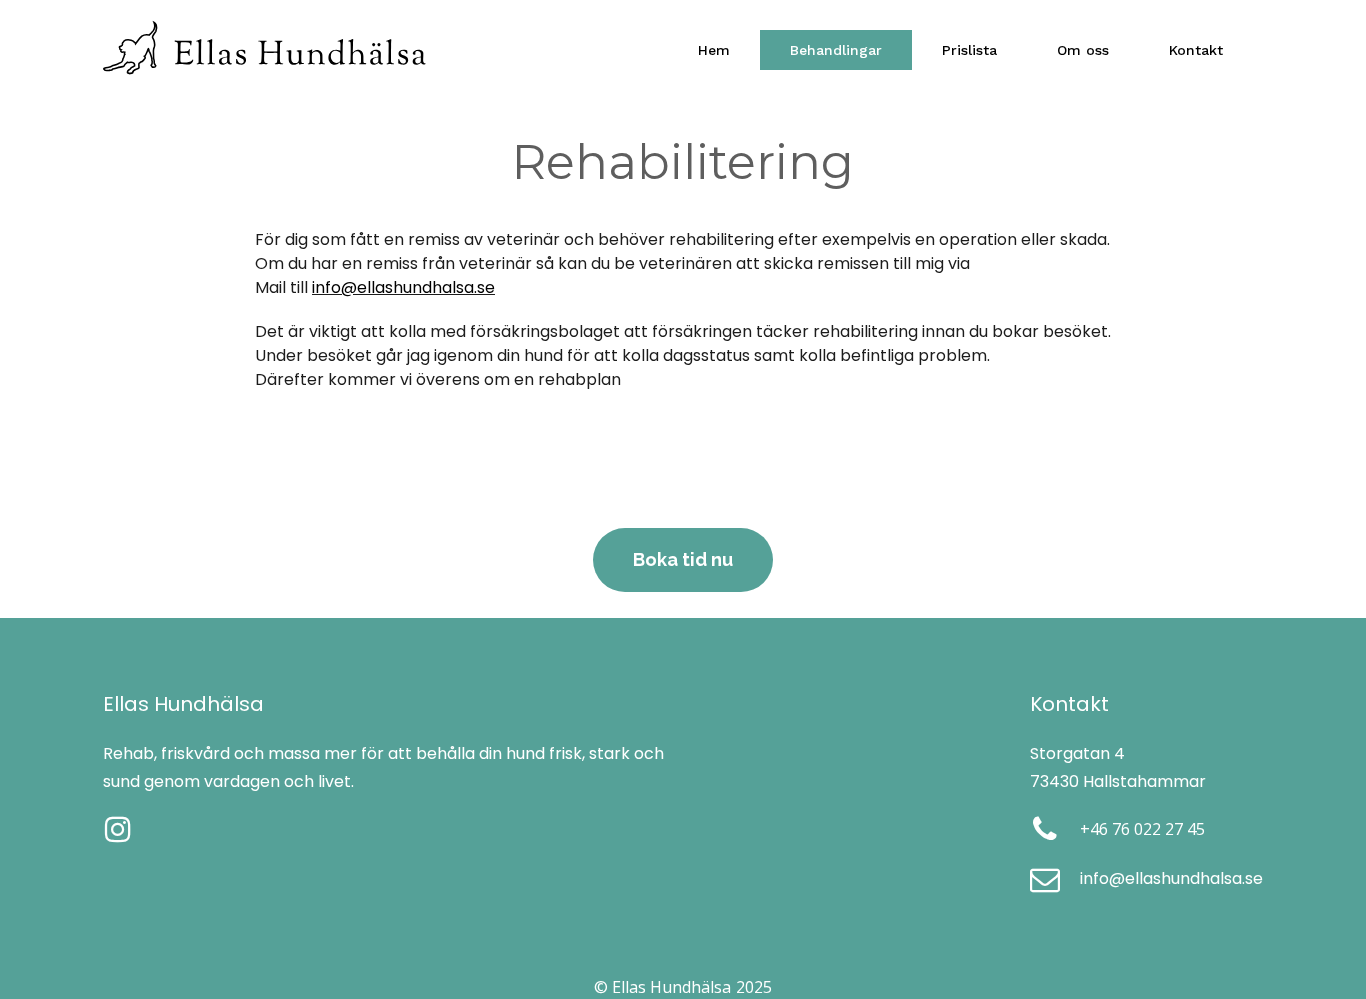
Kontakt (1196, 50)
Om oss (1083, 50)
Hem (714, 50)
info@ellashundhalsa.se (403, 287)
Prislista (969, 50)
